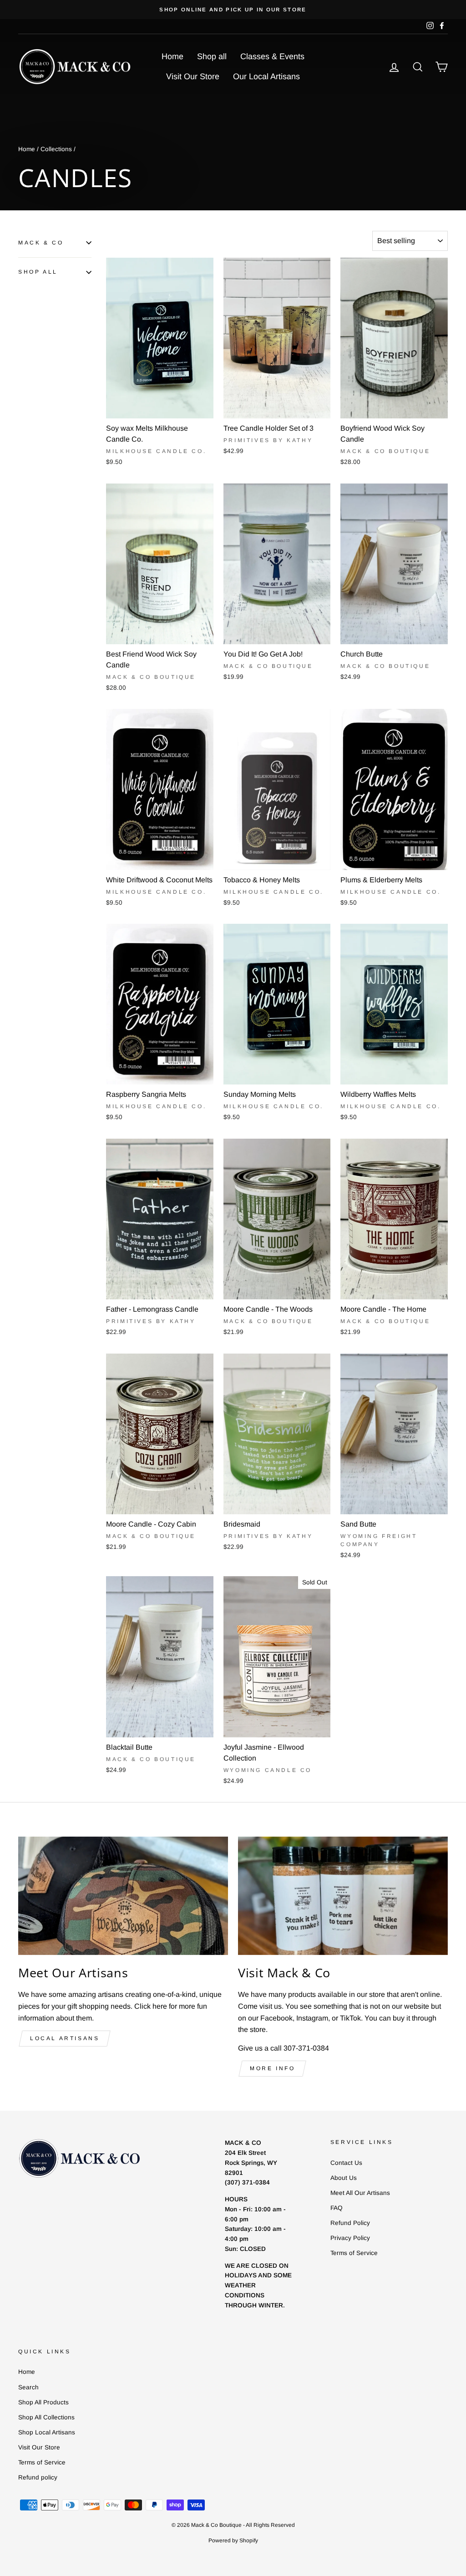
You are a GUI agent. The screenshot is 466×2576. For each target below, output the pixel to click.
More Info (272, 2068)
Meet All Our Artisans (360, 2193)
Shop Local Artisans (47, 2432)
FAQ (337, 2208)
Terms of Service (354, 2253)
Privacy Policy (350, 2238)
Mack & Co (41, 243)
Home (172, 56)
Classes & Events (272, 56)
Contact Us (346, 2163)
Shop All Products (43, 2402)
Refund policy (38, 2477)
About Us (344, 2178)
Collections (56, 149)
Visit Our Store (193, 76)
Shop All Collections (46, 2417)
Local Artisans (65, 2038)
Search (28, 2387)
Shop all (212, 56)
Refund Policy (350, 2223)
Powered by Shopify (233, 2540)
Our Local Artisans (266, 76)
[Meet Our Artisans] (123, 1896)
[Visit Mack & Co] (343, 1896)
